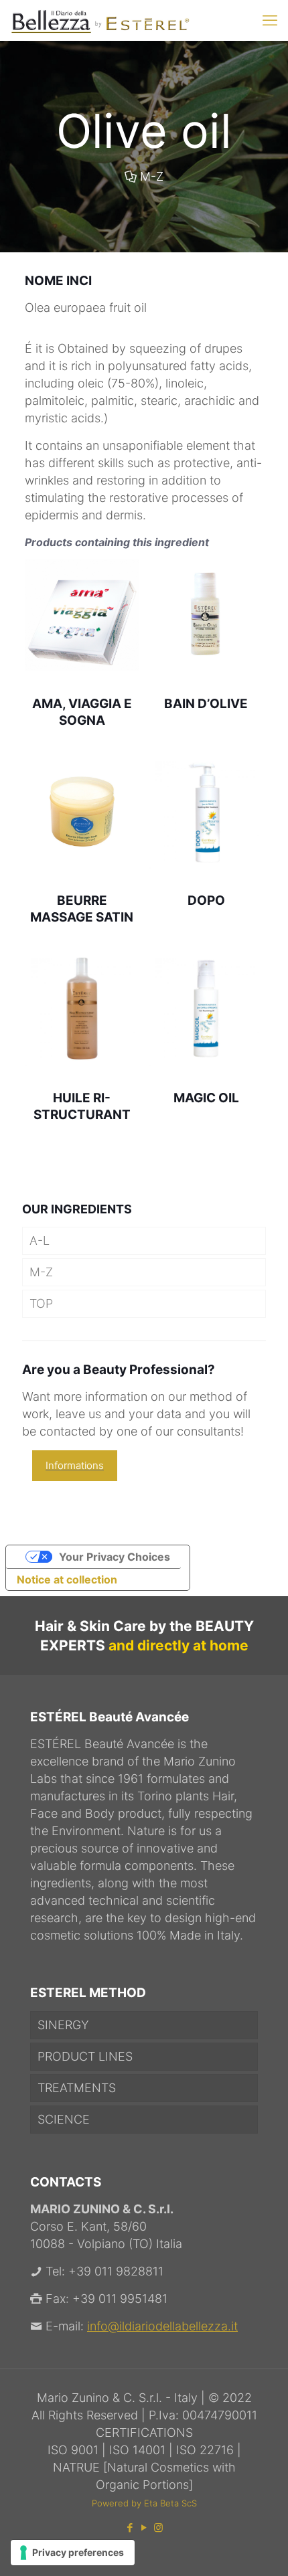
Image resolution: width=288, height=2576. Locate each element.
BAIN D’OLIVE (206, 704)
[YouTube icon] (144, 2527)
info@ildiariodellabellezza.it (162, 2326)
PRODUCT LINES (85, 2056)
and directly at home (178, 1645)
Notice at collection (67, 1579)
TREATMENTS (77, 2088)
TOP (41, 1303)
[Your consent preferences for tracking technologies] (73, 2553)
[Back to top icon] (261, 2549)
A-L (40, 1240)
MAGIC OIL (206, 1098)
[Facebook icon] (130, 2527)
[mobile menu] (270, 20)
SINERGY (63, 2025)
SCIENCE (64, 2119)
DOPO (206, 900)
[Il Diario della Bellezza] (100, 20)
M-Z (152, 176)
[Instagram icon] (158, 2527)
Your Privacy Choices (115, 1557)
